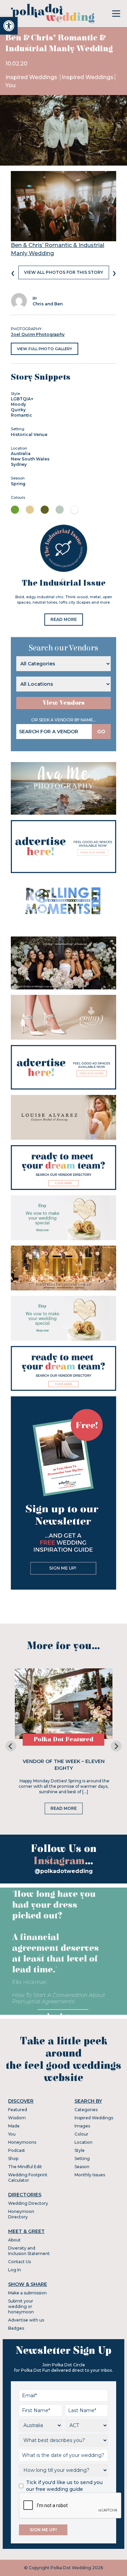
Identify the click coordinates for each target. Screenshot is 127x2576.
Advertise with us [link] (26, 2320)
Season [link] (82, 2167)
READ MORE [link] (64, 619)
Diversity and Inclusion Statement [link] (29, 2251)
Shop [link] (13, 2158)
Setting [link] (82, 2158)
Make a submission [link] (27, 2293)
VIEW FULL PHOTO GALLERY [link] (45, 349)
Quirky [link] (18, 410)
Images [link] (82, 2126)
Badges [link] (16, 2328)
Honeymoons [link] (22, 2142)
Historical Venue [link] (29, 434)
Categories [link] (86, 2110)
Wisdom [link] (17, 2118)
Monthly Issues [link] (90, 2175)
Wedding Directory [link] (28, 2203)
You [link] (10, 85)
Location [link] (83, 2142)
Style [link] (80, 2150)
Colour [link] (81, 2134)
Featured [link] (18, 2110)
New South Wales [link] (30, 459)
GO (101, 732)
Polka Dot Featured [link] (63, 1739)
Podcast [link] (17, 2150)
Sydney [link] (19, 464)
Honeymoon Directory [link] (21, 2214)
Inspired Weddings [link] (32, 77)
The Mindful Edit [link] (25, 2167)
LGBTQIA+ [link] (22, 399)
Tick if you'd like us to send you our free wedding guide (64, 2486)
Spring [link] (18, 484)
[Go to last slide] (11, 1746)
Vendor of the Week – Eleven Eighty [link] (64, 1765)
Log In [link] (15, 2270)
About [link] (14, 2240)
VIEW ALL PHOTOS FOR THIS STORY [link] (64, 272)
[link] (9, 26)
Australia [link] (21, 453)
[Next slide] (116, 1746)
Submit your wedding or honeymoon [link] (21, 2306)
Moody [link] (18, 404)
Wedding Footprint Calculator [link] (28, 2177)
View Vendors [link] (64, 703)
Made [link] (14, 2126)
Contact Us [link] (19, 2262)
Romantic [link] (22, 415)
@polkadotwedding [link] (64, 1871)
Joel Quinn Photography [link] (38, 334)
